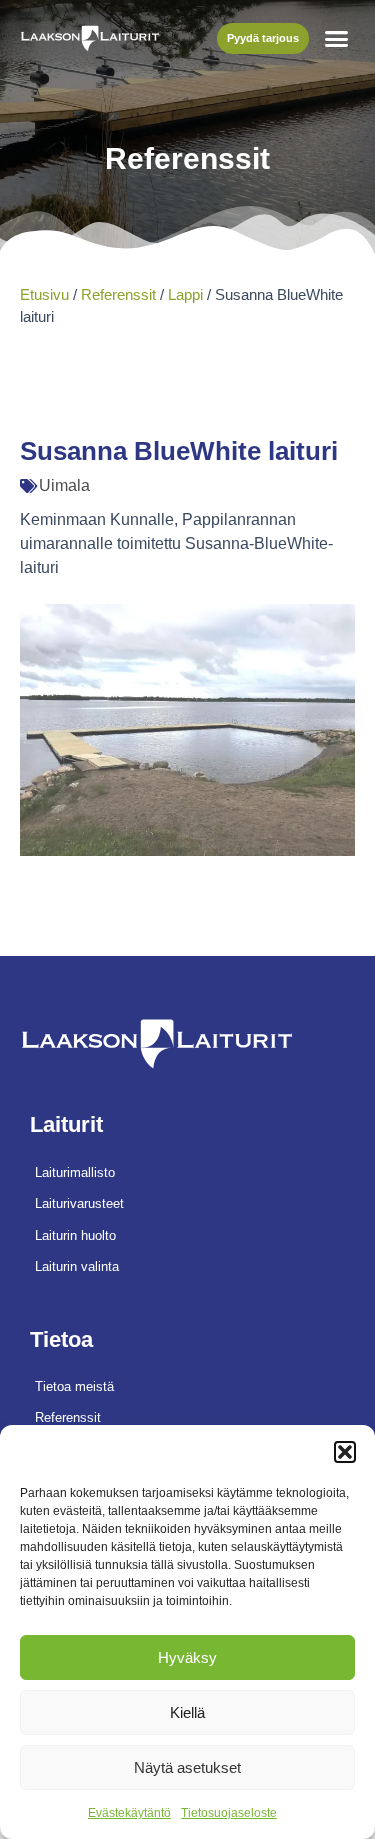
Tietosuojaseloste (229, 1813)
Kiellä (187, 1712)
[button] (345, 1452)
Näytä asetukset (187, 1767)
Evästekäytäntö (129, 1813)
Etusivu (44, 294)
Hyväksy (187, 1657)
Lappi (185, 294)
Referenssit (118, 294)
